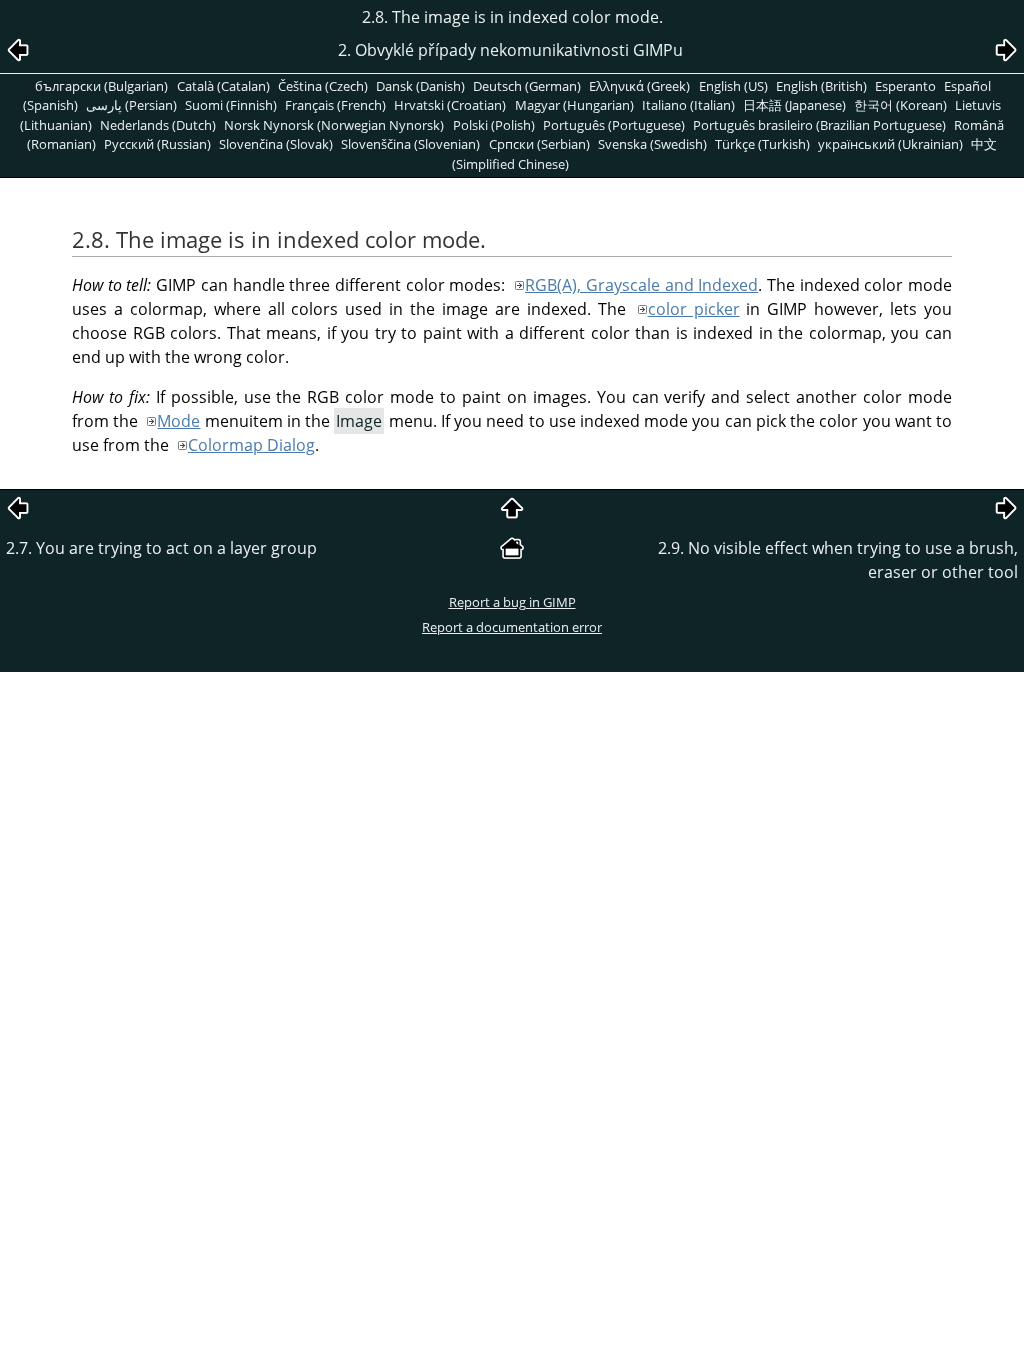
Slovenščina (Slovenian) (410, 144)
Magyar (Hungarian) (574, 105)
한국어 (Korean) (900, 105)
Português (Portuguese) (614, 125)
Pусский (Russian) (157, 144)
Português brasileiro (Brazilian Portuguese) (819, 125)
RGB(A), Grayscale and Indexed (641, 285)
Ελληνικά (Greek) (639, 86)
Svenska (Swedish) (652, 144)
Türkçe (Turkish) (762, 144)
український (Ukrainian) (890, 144)
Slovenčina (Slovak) (276, 144)
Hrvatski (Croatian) (450, 105)
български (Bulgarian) (101, 86)
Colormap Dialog (251, 445)
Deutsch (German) (527, 86)
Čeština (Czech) (323, 86)
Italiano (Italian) (688, 105)
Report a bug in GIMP (512, 602)
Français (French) (335, 105)
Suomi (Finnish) (231, 105)
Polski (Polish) (494, 125)
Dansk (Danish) (420, 86)
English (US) (733, 86)
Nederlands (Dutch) (158, 125)
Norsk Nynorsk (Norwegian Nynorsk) (334, 125)
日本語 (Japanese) (794, 105)
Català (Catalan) (223, 86)
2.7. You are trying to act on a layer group (161, 548)
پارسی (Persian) (131, 105)
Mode (178, 421)
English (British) (821, 86)
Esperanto (905, 86)
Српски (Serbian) (539, 144)
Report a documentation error (512, 627)
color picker (694, 309)
